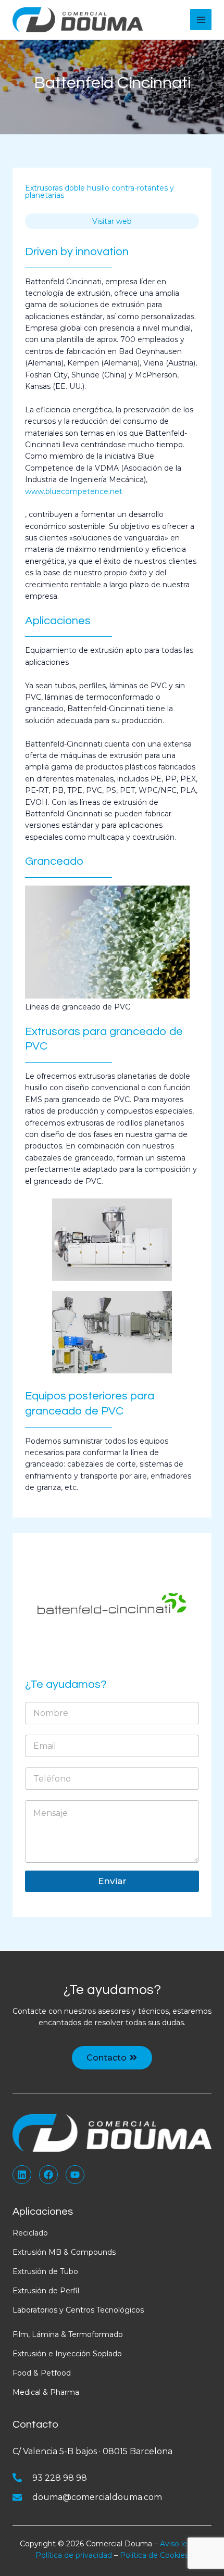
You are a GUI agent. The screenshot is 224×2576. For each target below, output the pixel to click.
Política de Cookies (154, 2555)
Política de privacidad (74, 2555)
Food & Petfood (42, 2373)
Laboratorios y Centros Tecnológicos (78, 2310)
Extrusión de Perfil (46, 2291)
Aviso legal (179, 2544)
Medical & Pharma (46, 2392)
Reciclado (30, 2233)
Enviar (112, 1881)
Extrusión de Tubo (45, 2271)
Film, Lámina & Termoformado (68, 2334)
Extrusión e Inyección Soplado (67, 2354)
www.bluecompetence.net (74, 491)
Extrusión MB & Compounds (64, 2252)
